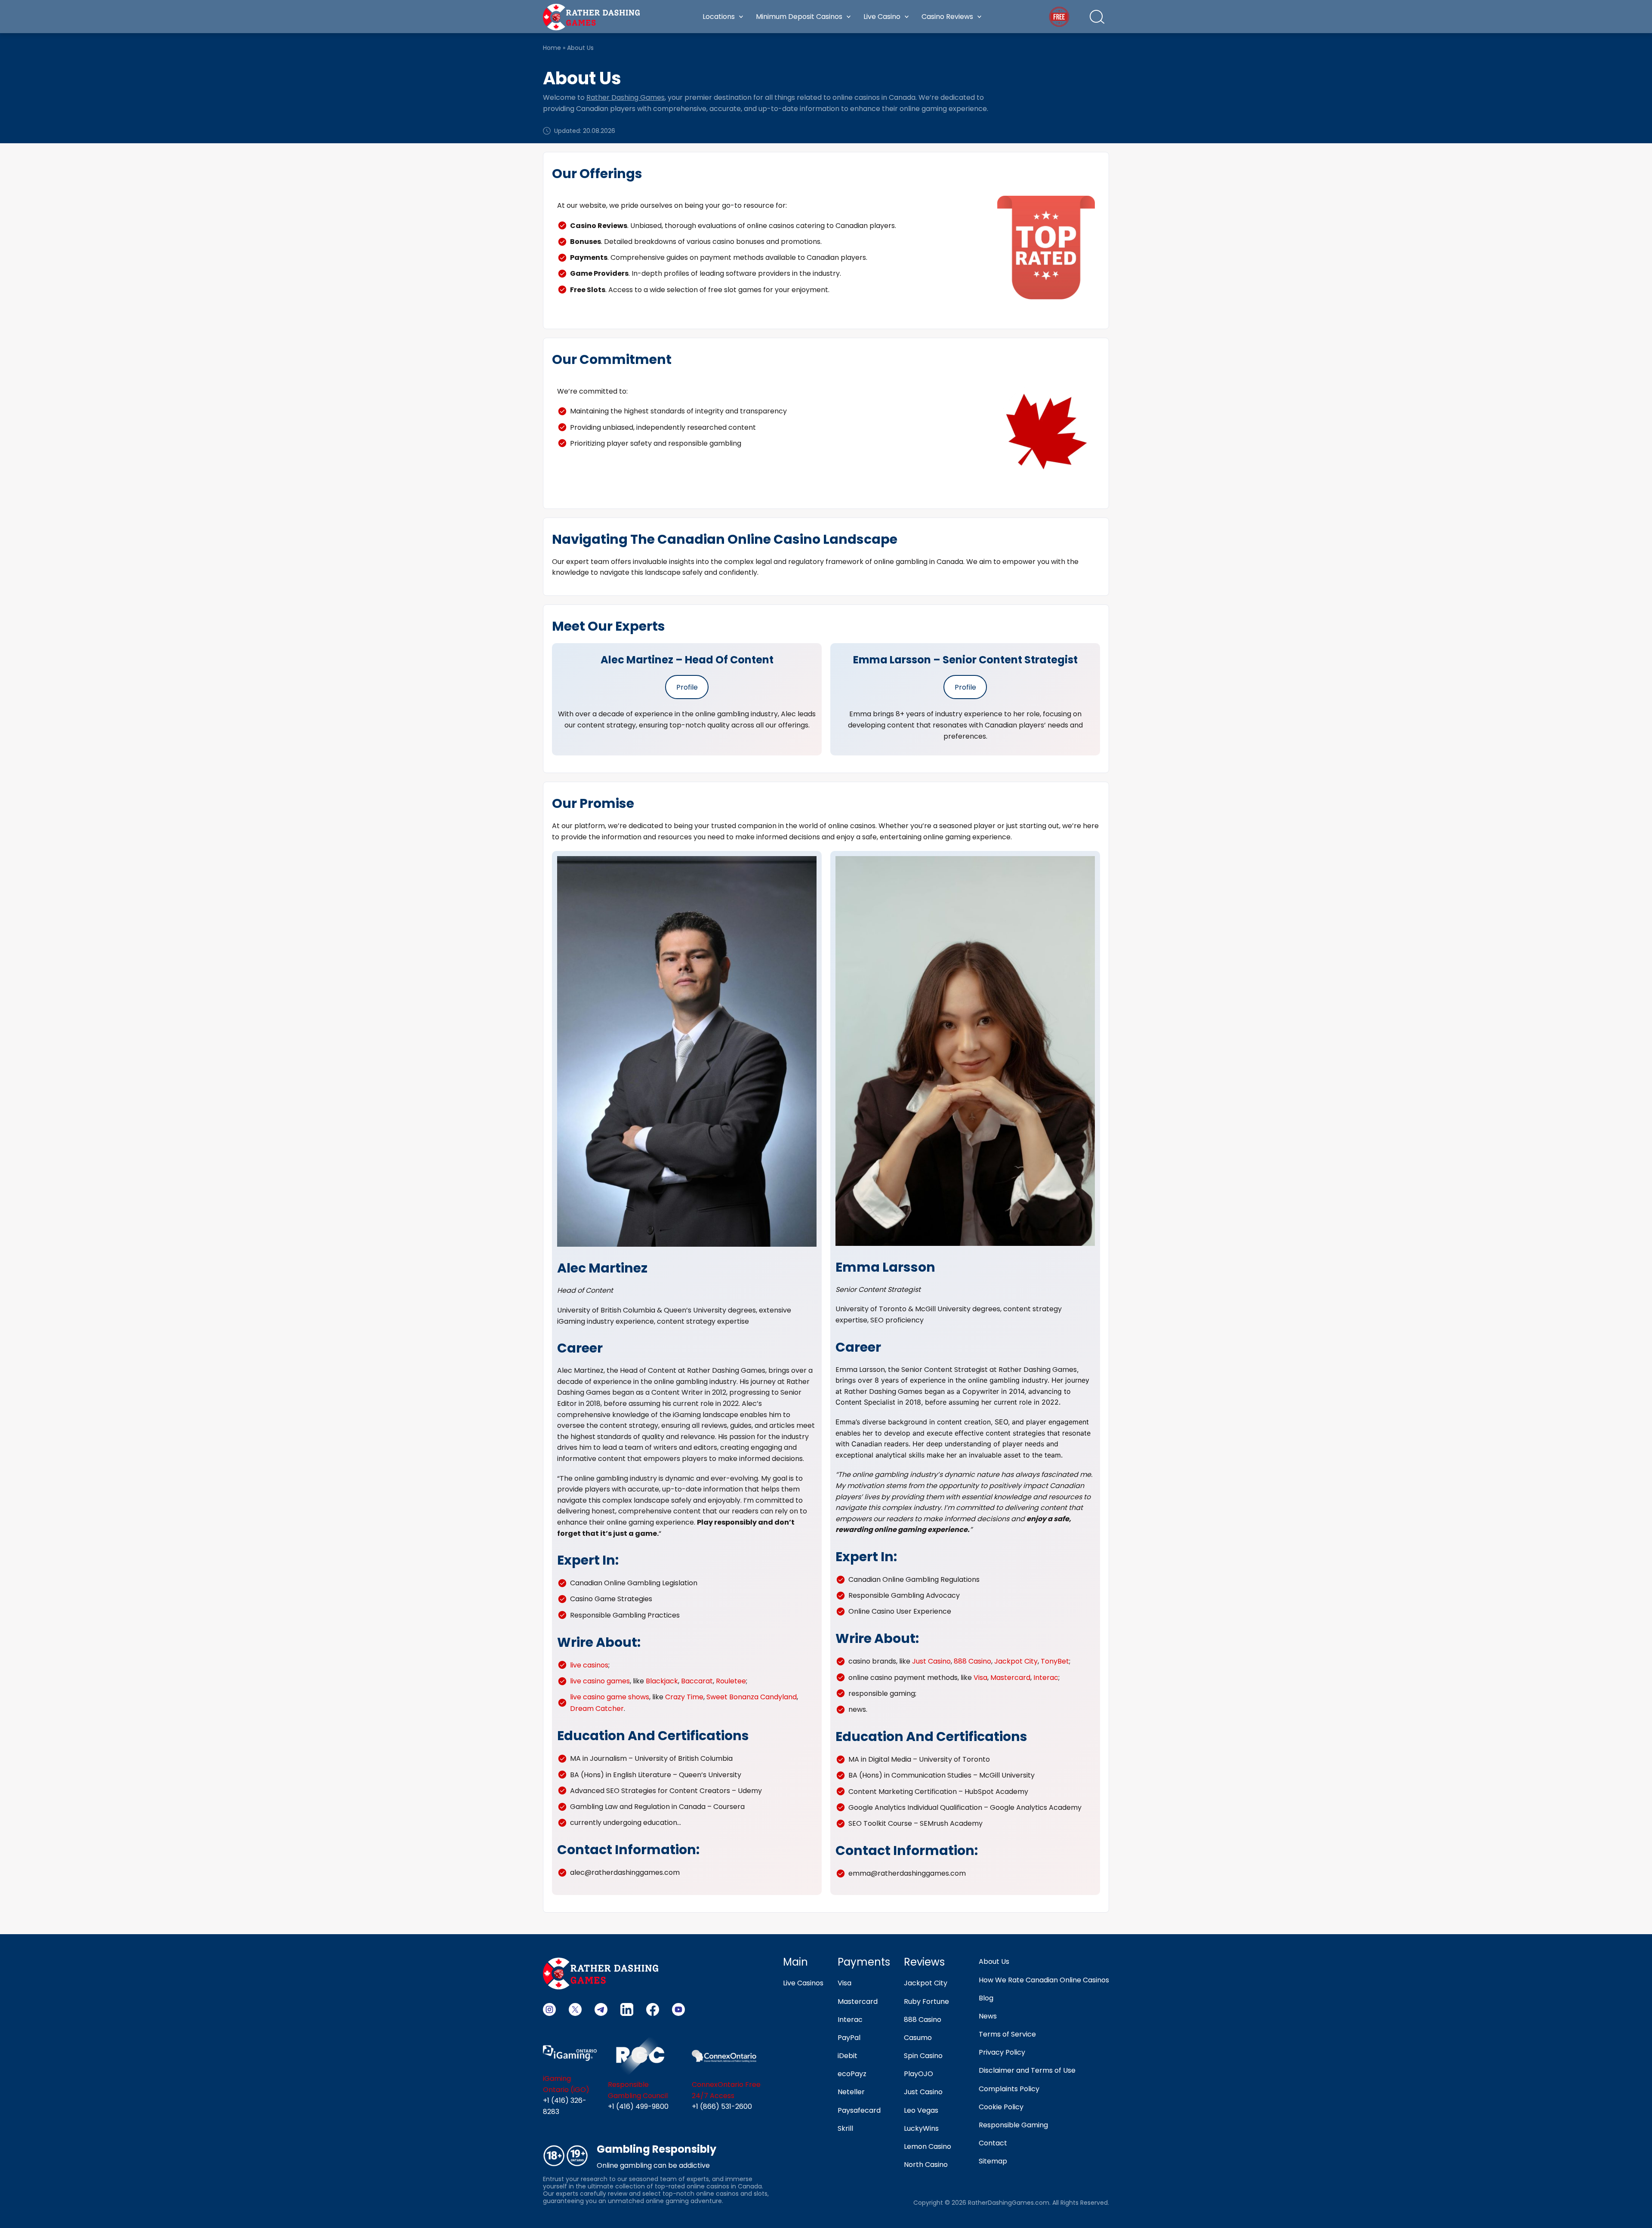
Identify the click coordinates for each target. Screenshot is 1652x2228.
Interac (1046, 1678)
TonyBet (1055, 1661)
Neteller (851, 2092)
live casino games (600, 1681)
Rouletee (731, 1681)
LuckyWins (921, 2128)
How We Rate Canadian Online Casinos (1044, 1980)
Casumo (918, 2038)
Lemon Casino (928, 2146)
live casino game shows (610, 1697)
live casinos (589, 1665)
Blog (986, 1998)
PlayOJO (918, 2074)
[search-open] (1097, 17)
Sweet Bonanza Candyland (752, 1697)
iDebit (848, 2056)
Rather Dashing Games (626, 97)
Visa (980, 1678)
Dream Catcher (597, 1709)
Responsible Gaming (1013, 2125)
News (988, 2016)
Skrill (845, 2128)
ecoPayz (852, 2074)
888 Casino (972, 1661)
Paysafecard (859, 2110)
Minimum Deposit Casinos (799, 17)
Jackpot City (1016, 1661)
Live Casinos (803, 1983)
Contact (993, 2143)
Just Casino (931, 1661)
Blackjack (662, 1681)
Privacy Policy (1002, 2052)
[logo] (591, 16)
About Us (994, 1961)
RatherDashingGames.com (1009, 2203)
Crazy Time (684, 1697)
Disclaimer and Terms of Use (1027, 2070)
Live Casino (882, 17)
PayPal (849, 2038)
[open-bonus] (1059, 17)
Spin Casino (923, 2056)
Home (552, 48)
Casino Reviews (947, 17)
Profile (687, 687)
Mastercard (1010, 1678)
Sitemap (993, 2161)
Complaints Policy (1009, 2089)
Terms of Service (1007, 2034)
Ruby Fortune (926, 2002)
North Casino (926, 2165)
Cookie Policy (1001, 2107)
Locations (719, 17)
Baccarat (697, 1681)
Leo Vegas (921, 2110)
